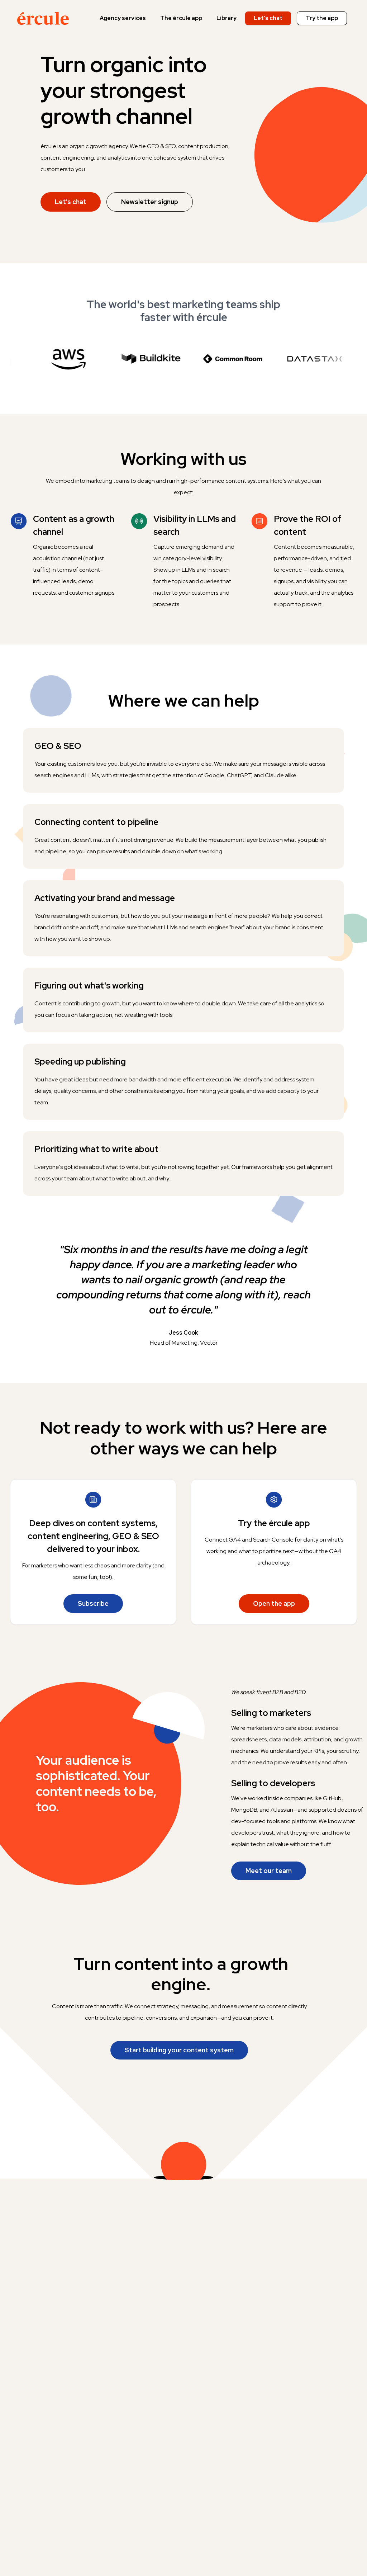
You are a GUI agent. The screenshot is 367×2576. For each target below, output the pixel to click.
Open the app (274, 1603)
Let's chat (268, 18)
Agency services (123, 18)
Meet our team (269, 1871)
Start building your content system (179, 2050)
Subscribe (93, 1603)
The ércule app (181, 18)
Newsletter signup (150, 202)
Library (227, 18)
